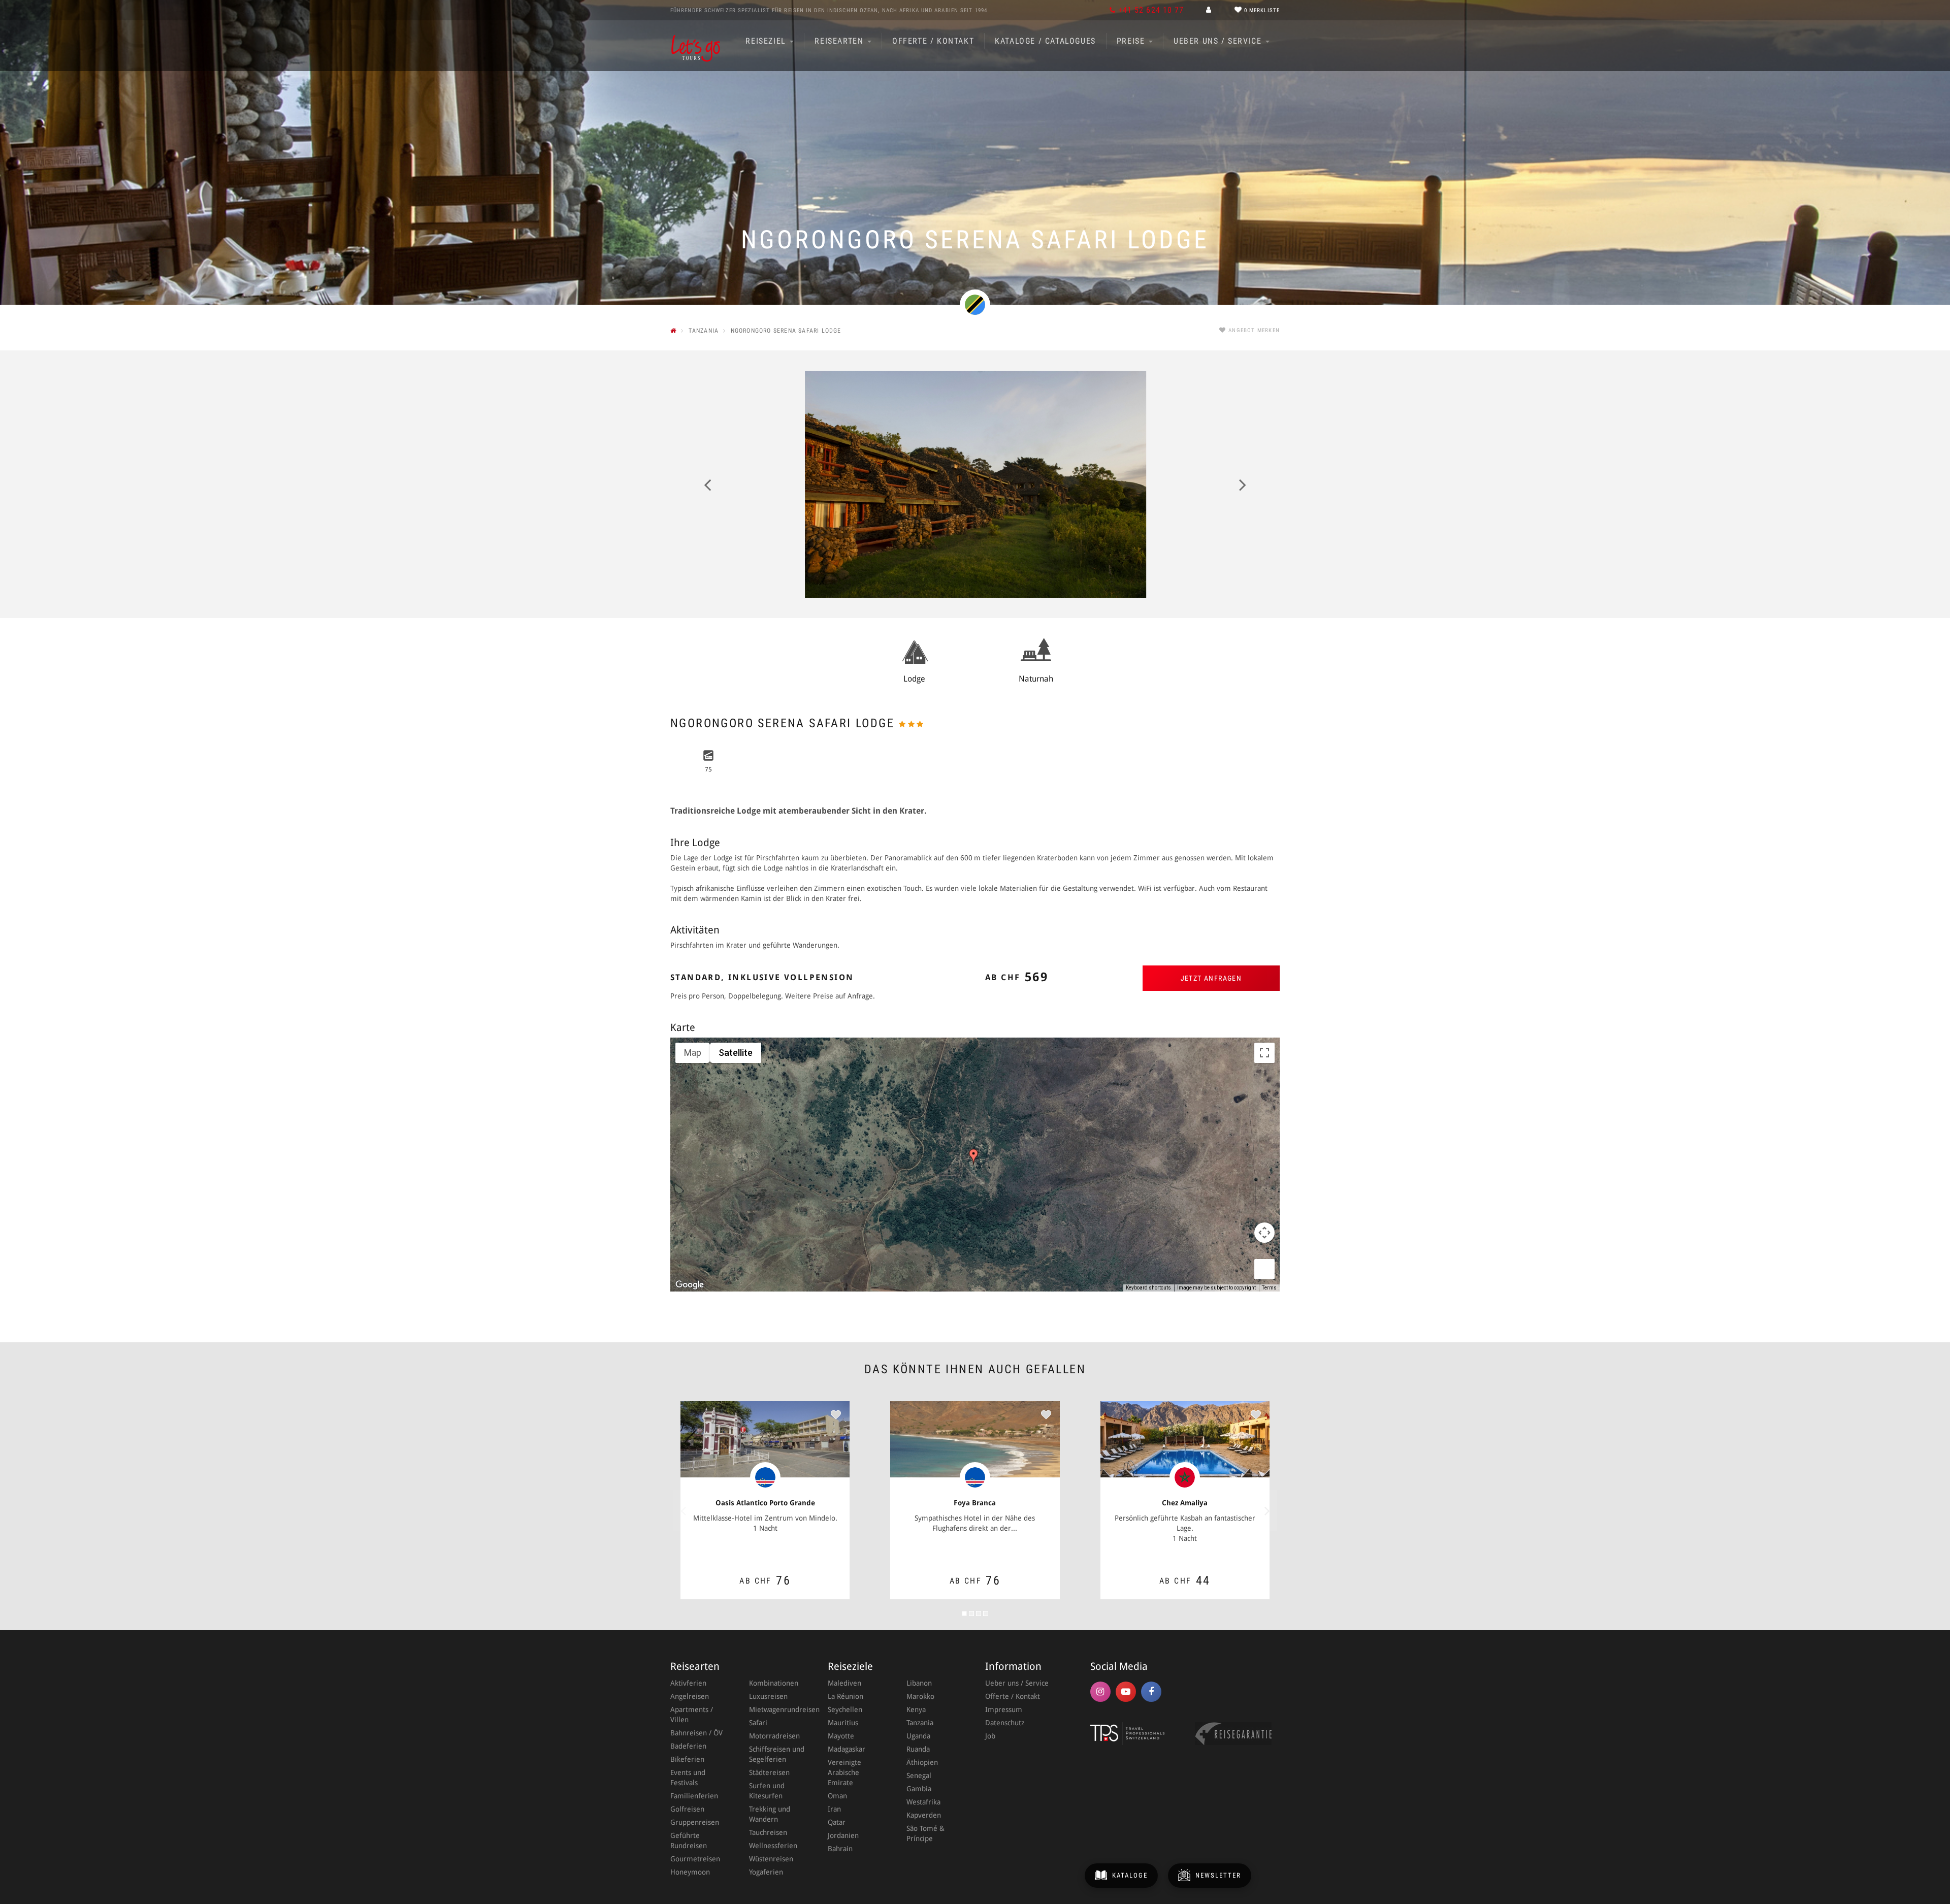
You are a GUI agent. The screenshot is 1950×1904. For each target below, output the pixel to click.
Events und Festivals (688, 1778)
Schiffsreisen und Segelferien (777, 1754)
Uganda (918, 1736)
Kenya (916, 1709)
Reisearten (840, 41)
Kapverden (924, 1815)
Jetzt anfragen (1211, 978)
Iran (834, 1809)
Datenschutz (1005, 1723)
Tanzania (920, 1723)
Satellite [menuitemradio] (736, 1053)
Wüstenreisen (771, 1859)
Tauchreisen (768, 1832)
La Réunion (846, 1696)
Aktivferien (688, 1683)
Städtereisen (769, 1772)
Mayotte (841, 1736)
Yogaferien (766, 1872)
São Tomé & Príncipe (925, 1833)
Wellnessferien (773, 1846)
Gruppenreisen (695, 1822)
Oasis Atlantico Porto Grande (765, 1503)
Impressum (1004, 1709)
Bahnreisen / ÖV (696, 1733)
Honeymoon (690, 1872)
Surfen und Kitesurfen (767, 1791)
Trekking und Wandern (770, 1814)
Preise (1132, 41)
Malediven (844, 1683)
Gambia (919, 1789)
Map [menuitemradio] (693, 1053)
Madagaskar (847, 1749)
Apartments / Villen (692, 1715)
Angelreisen (690, 1696)
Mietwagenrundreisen (778, 1709)
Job (990, 1736)
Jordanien (843, 1835)
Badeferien (688, 1746)
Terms (1269, 1288)
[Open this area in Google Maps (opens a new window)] (690, 1285)
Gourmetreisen (695, 1859)
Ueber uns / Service (1219, 41)
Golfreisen (687, 1809)
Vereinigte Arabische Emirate (844, 1772)
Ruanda (918, 1749)
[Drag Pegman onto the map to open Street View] (1264, 1269)
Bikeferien (687, 1759)
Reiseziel (767, 41)
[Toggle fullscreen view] (1264, 1053)
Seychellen (845, 1709)
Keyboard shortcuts (1148, 1288)
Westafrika (923, 1802)
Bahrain (840, 1849)
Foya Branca (975, 1503)
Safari (758, 1723)
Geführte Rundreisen (689, 1841)
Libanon (919, 1683)
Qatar (837, 1822)
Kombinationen (774, 1683)
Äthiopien (922, 1762)
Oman (837, 1796)
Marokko (920, 1696)
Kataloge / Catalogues (1045, 41)
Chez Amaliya (1185, 1503)
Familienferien (694, 1796)
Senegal (919, 1776)
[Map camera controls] (1264, 1233)
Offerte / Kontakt (933, 41)
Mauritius (843, 1723)
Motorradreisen (774, 1736)
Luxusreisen (768, 1696)
